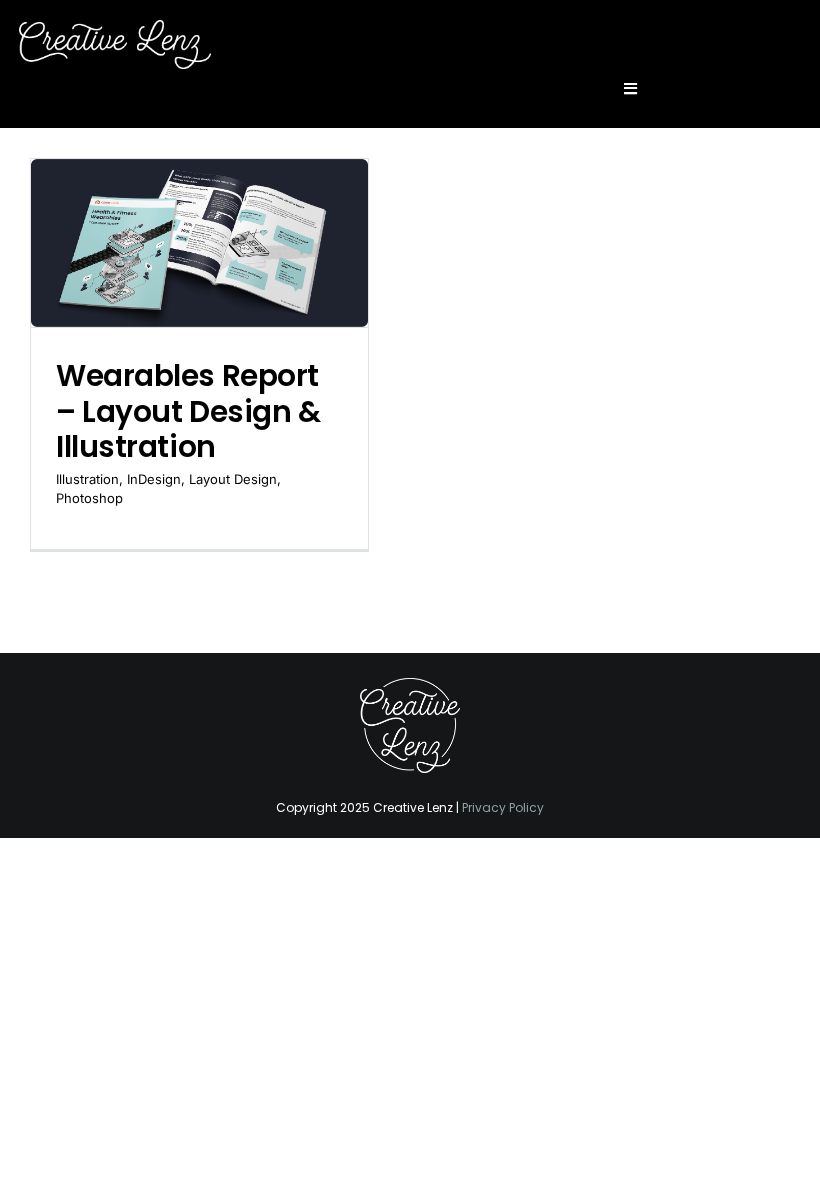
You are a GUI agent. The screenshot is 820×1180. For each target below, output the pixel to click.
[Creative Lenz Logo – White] (410, 686)
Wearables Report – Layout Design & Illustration (188, 411)
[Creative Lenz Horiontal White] (115, 28)
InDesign (154, 479)
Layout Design (233, 479)
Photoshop (89, 498)
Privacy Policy (503, 807)
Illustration (87, 479)
